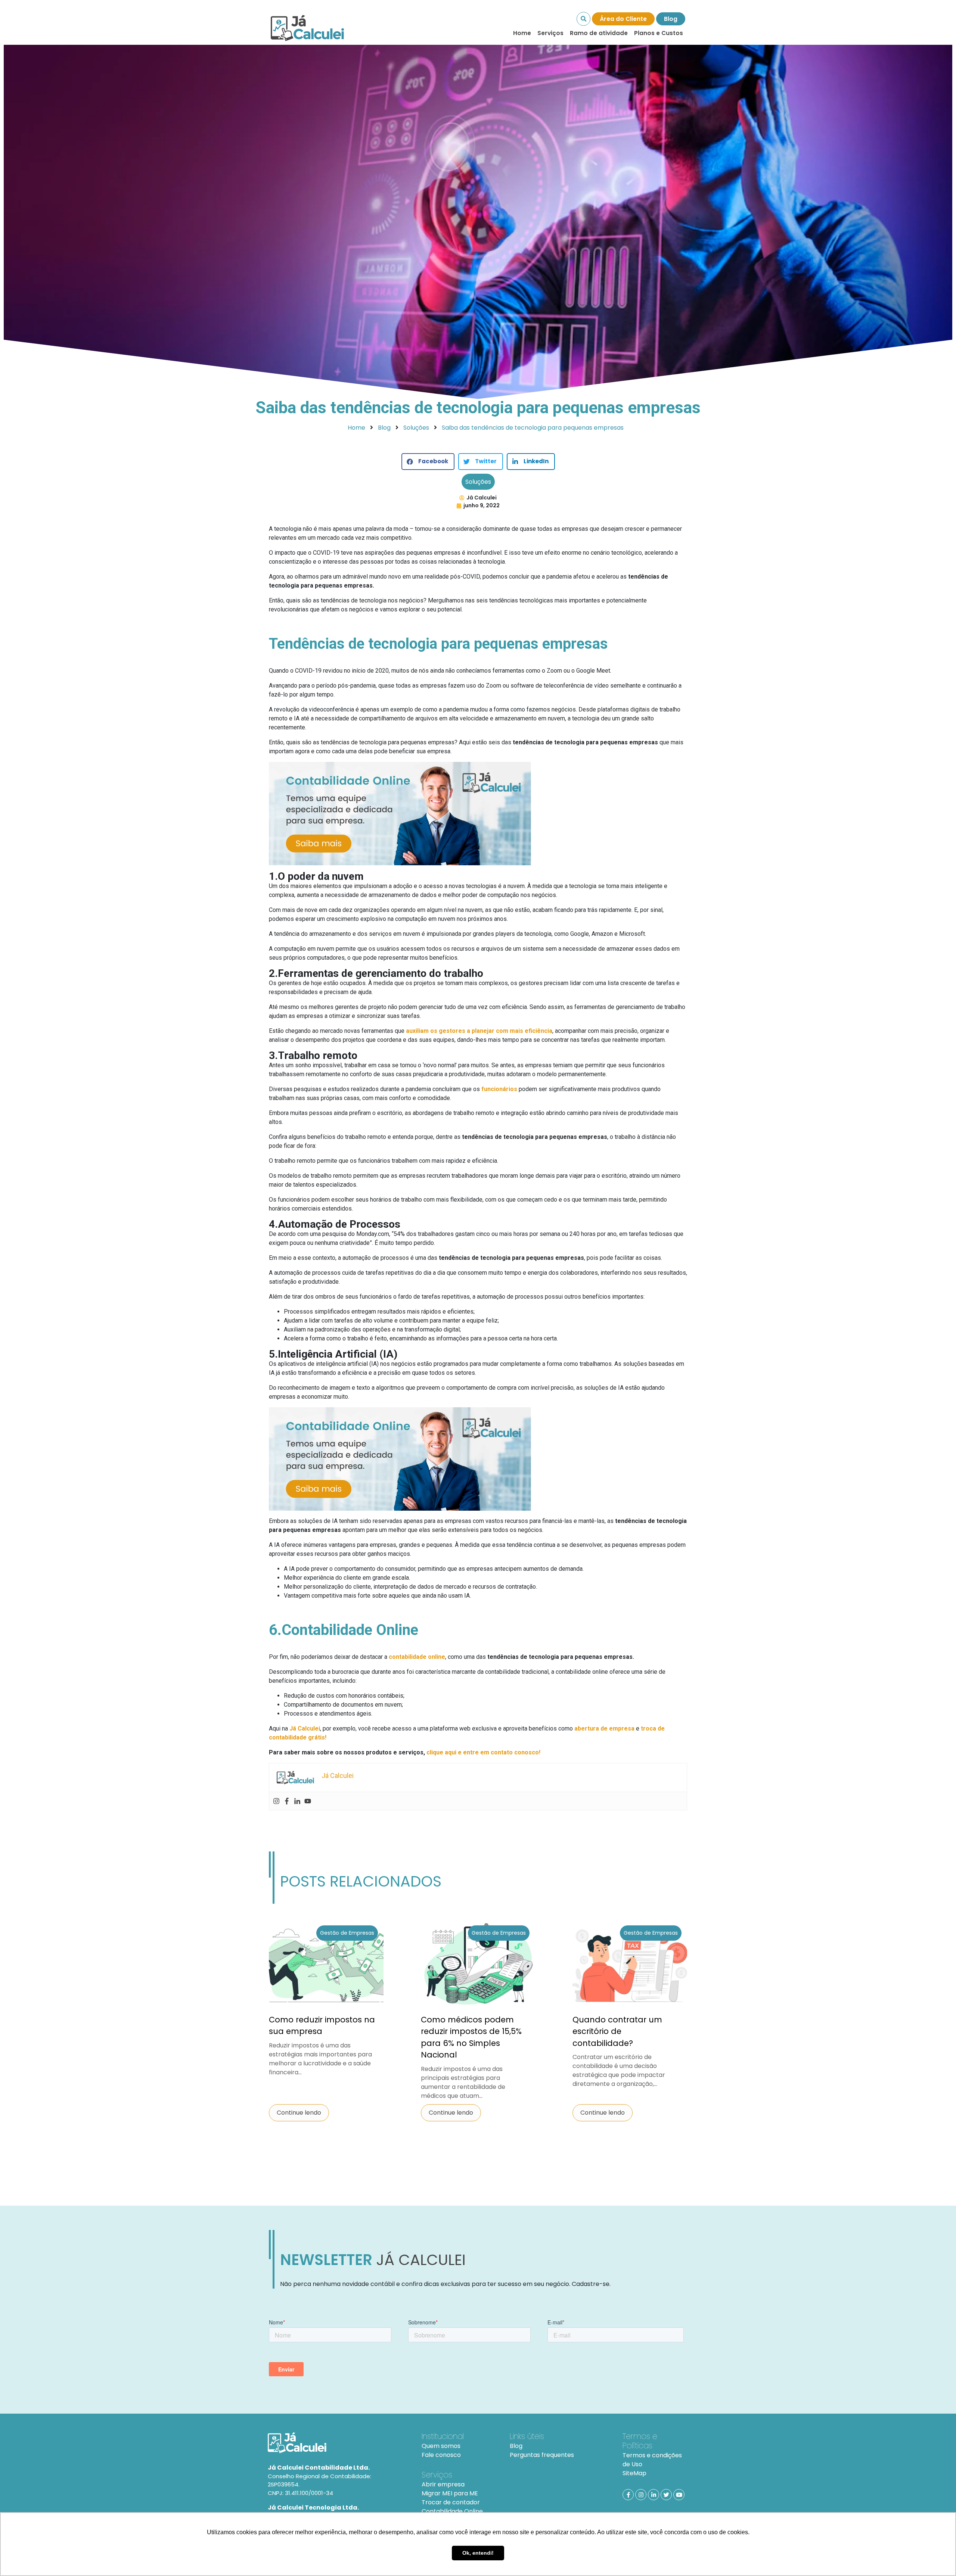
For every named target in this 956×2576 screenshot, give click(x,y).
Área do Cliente (623, 19)
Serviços (550, 33)
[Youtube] (308, 1801)
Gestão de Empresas (347, 1933)
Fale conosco (441, 2455)
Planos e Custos (659, 33)
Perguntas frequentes (542, 2455)
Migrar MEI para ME (450, 2493)
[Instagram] (276, 1801)
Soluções (478, 482)
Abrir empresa (443, 2484)
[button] (428, 462)
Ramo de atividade (599, 33)
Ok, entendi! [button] (478, 2553)
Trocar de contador (451, 2502)
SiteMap (634, 2473)
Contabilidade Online (452, 2511)
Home (522, 33)
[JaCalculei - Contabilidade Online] (336, 2443)
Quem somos (441, 2446)
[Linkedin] (297, 1801)
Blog (671, 19)
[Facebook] (287, 1801)
